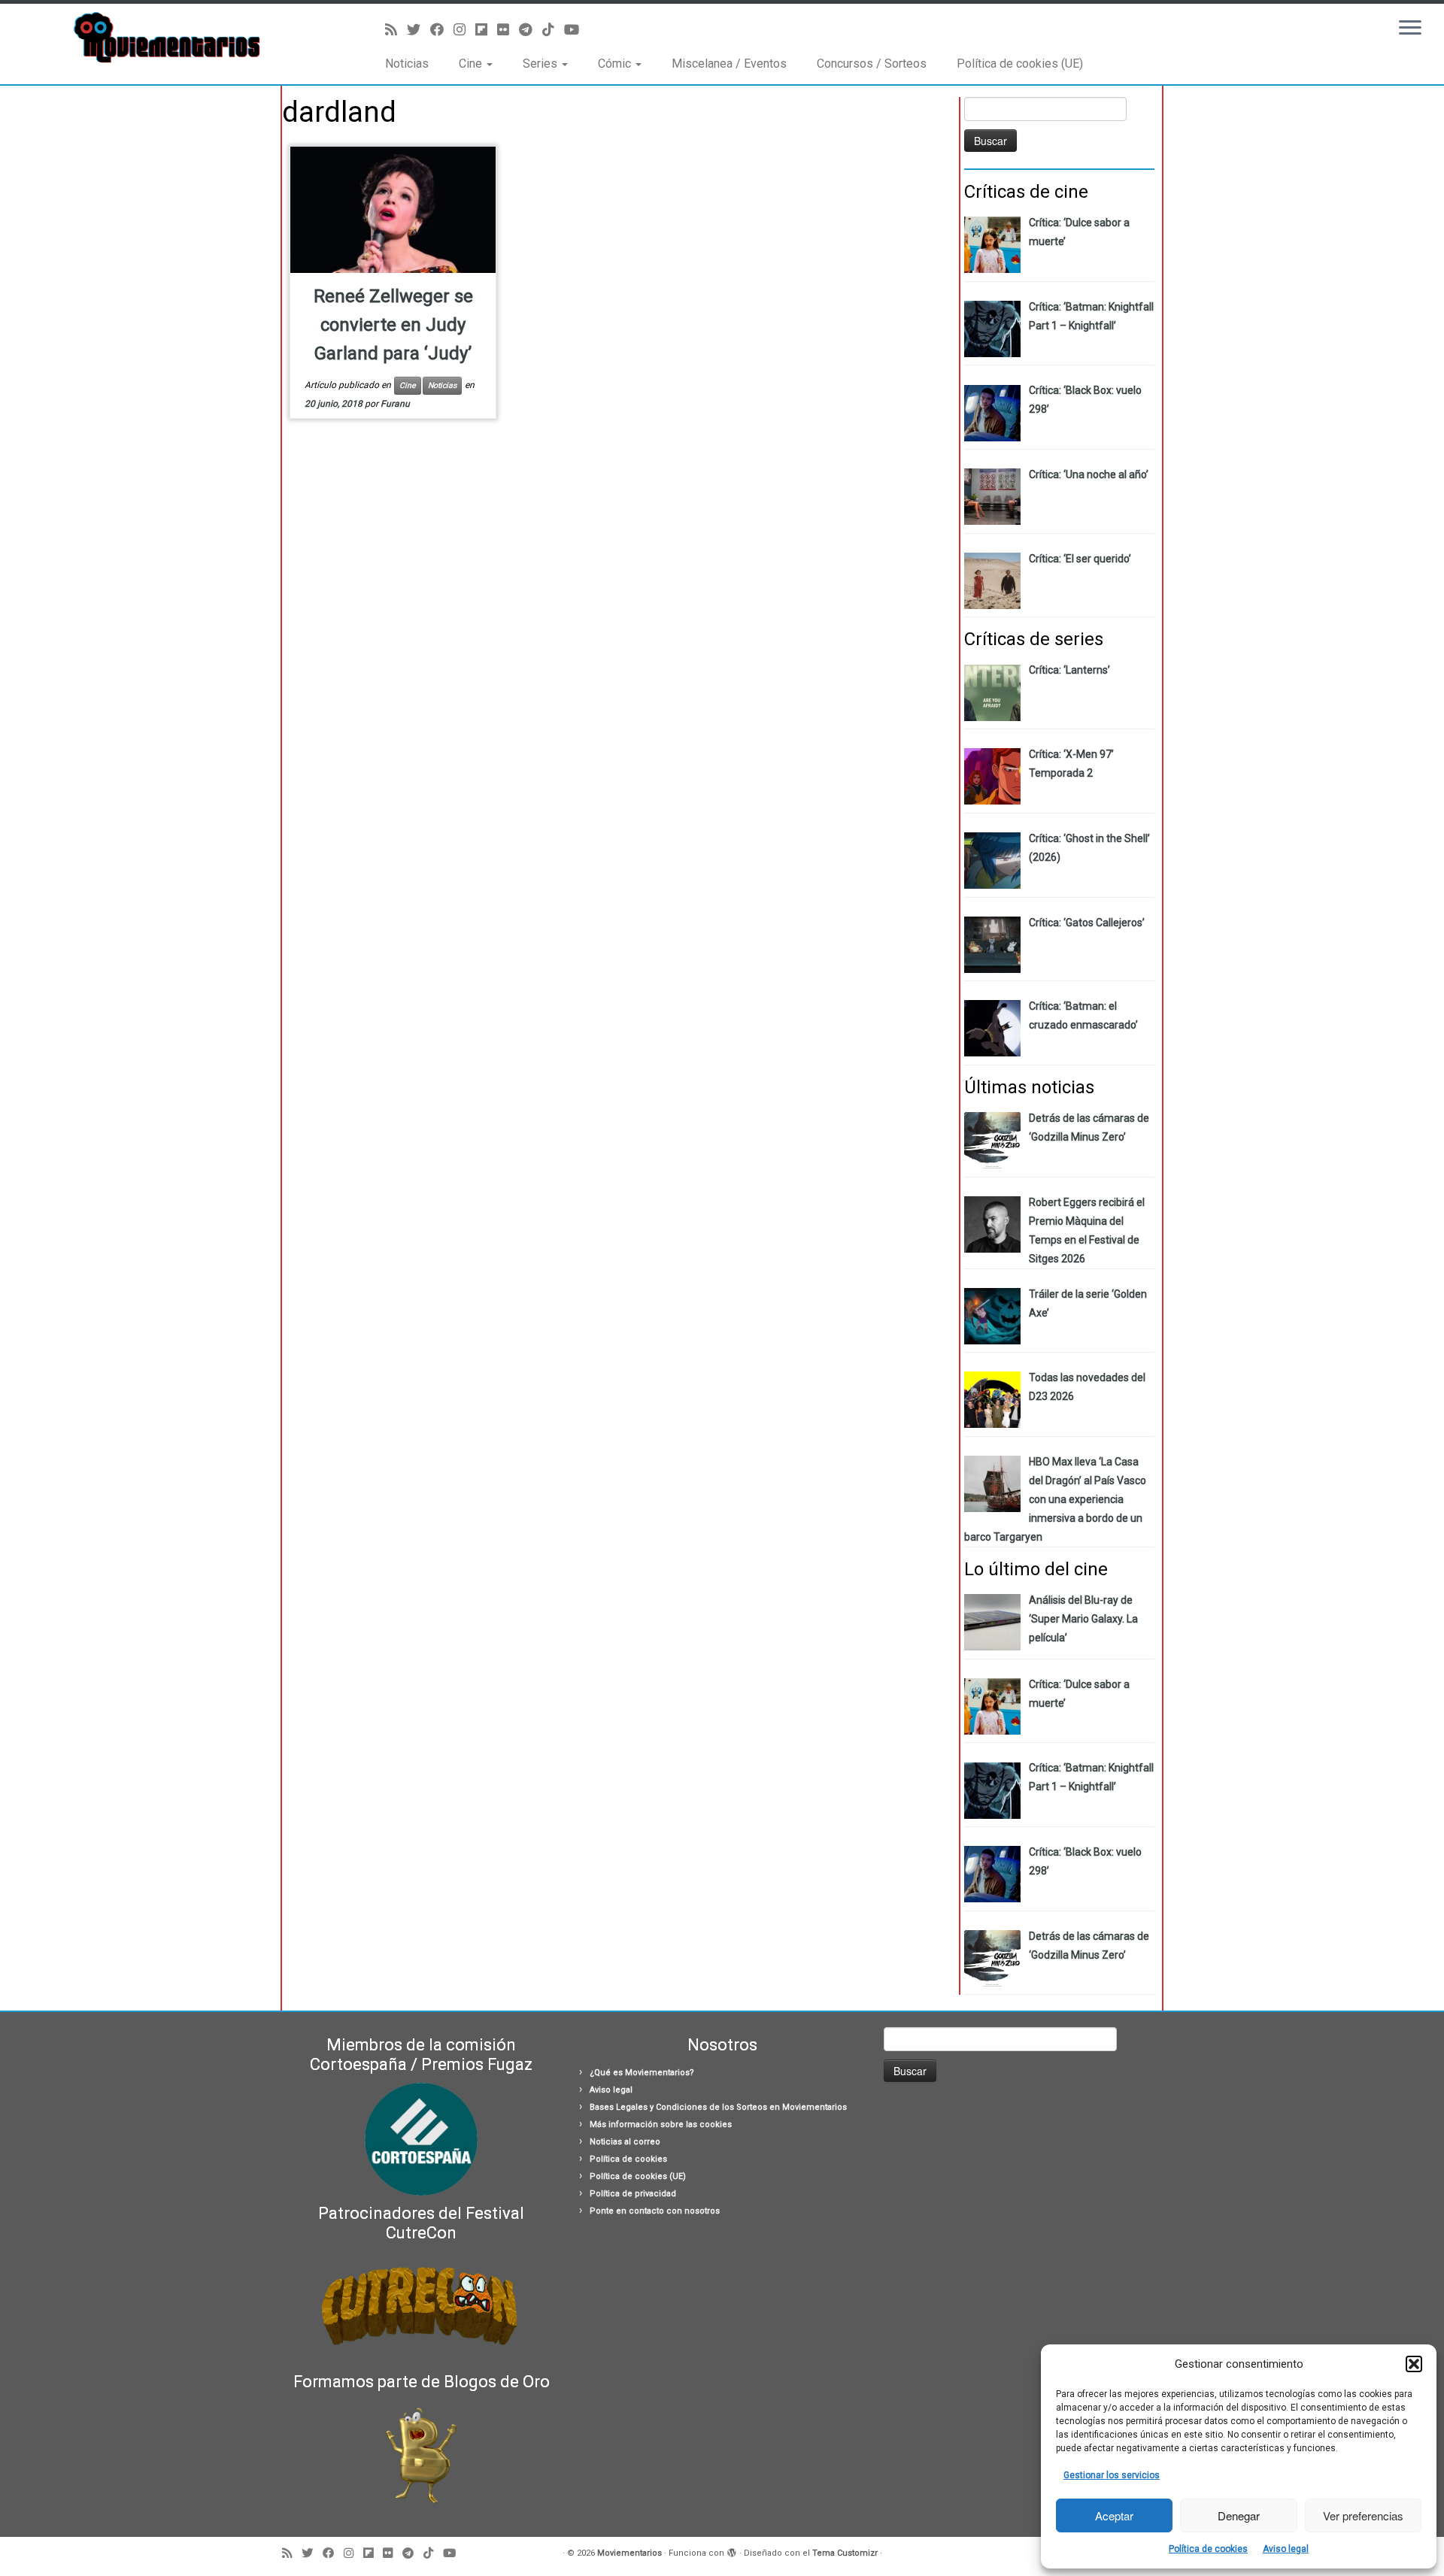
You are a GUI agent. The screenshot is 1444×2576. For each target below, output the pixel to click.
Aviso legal (1286, 2549)
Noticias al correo (625, 2142)
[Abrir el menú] (1410, 29)
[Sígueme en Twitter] (419, 30)
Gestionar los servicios (1112, 2475)
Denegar (1239, 2515)
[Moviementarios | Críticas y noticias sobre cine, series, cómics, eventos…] (167, 38)
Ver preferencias (1363, 2515)
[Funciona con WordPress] (732, 2550)
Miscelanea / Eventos (729, 64)
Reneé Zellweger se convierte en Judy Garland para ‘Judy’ (393, 325)
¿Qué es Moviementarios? (642, 2073)
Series (541, 64)
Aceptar (1114, 2515)
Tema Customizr (845, 2553)
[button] (1414, 2364)
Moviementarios (629, 2553)
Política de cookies (1208, 2549)
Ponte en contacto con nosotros (655, 2211)
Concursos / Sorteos (872, 64)
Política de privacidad (633, 2194)
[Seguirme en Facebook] (442, 30)
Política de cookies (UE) (1020, 64)
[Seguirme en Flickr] (508, 30)
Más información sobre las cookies (661, 2124)
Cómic (616, 64)
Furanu (395, 404)
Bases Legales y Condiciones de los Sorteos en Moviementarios (718, 2107)
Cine (472, 64)
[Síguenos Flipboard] (486, 30)
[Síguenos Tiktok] (553, 30)
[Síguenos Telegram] (531, 30)
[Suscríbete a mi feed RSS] (396, 30)
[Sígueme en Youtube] (576, 30)
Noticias (407, 64)
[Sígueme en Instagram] (464, 30)
